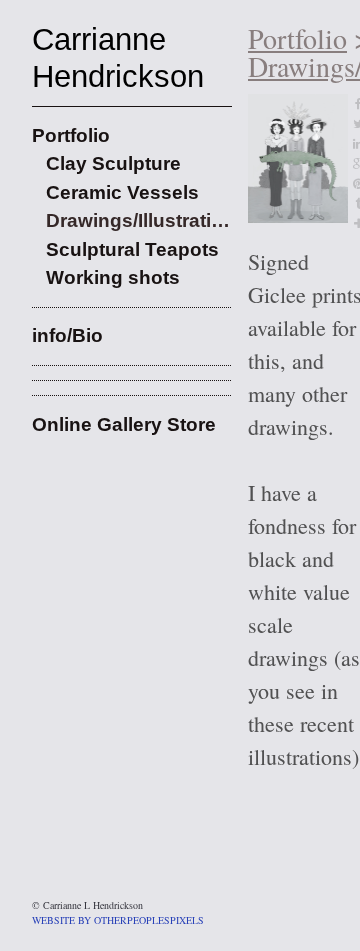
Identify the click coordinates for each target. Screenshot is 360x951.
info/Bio (67, 335)
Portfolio (71, 135)
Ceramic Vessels (122, 192)
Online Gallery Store (124, 424)
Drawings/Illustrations (139, 220)
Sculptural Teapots (132, 249)
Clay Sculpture (113, 163)
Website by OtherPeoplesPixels (118, 920)
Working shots (113, 277)
